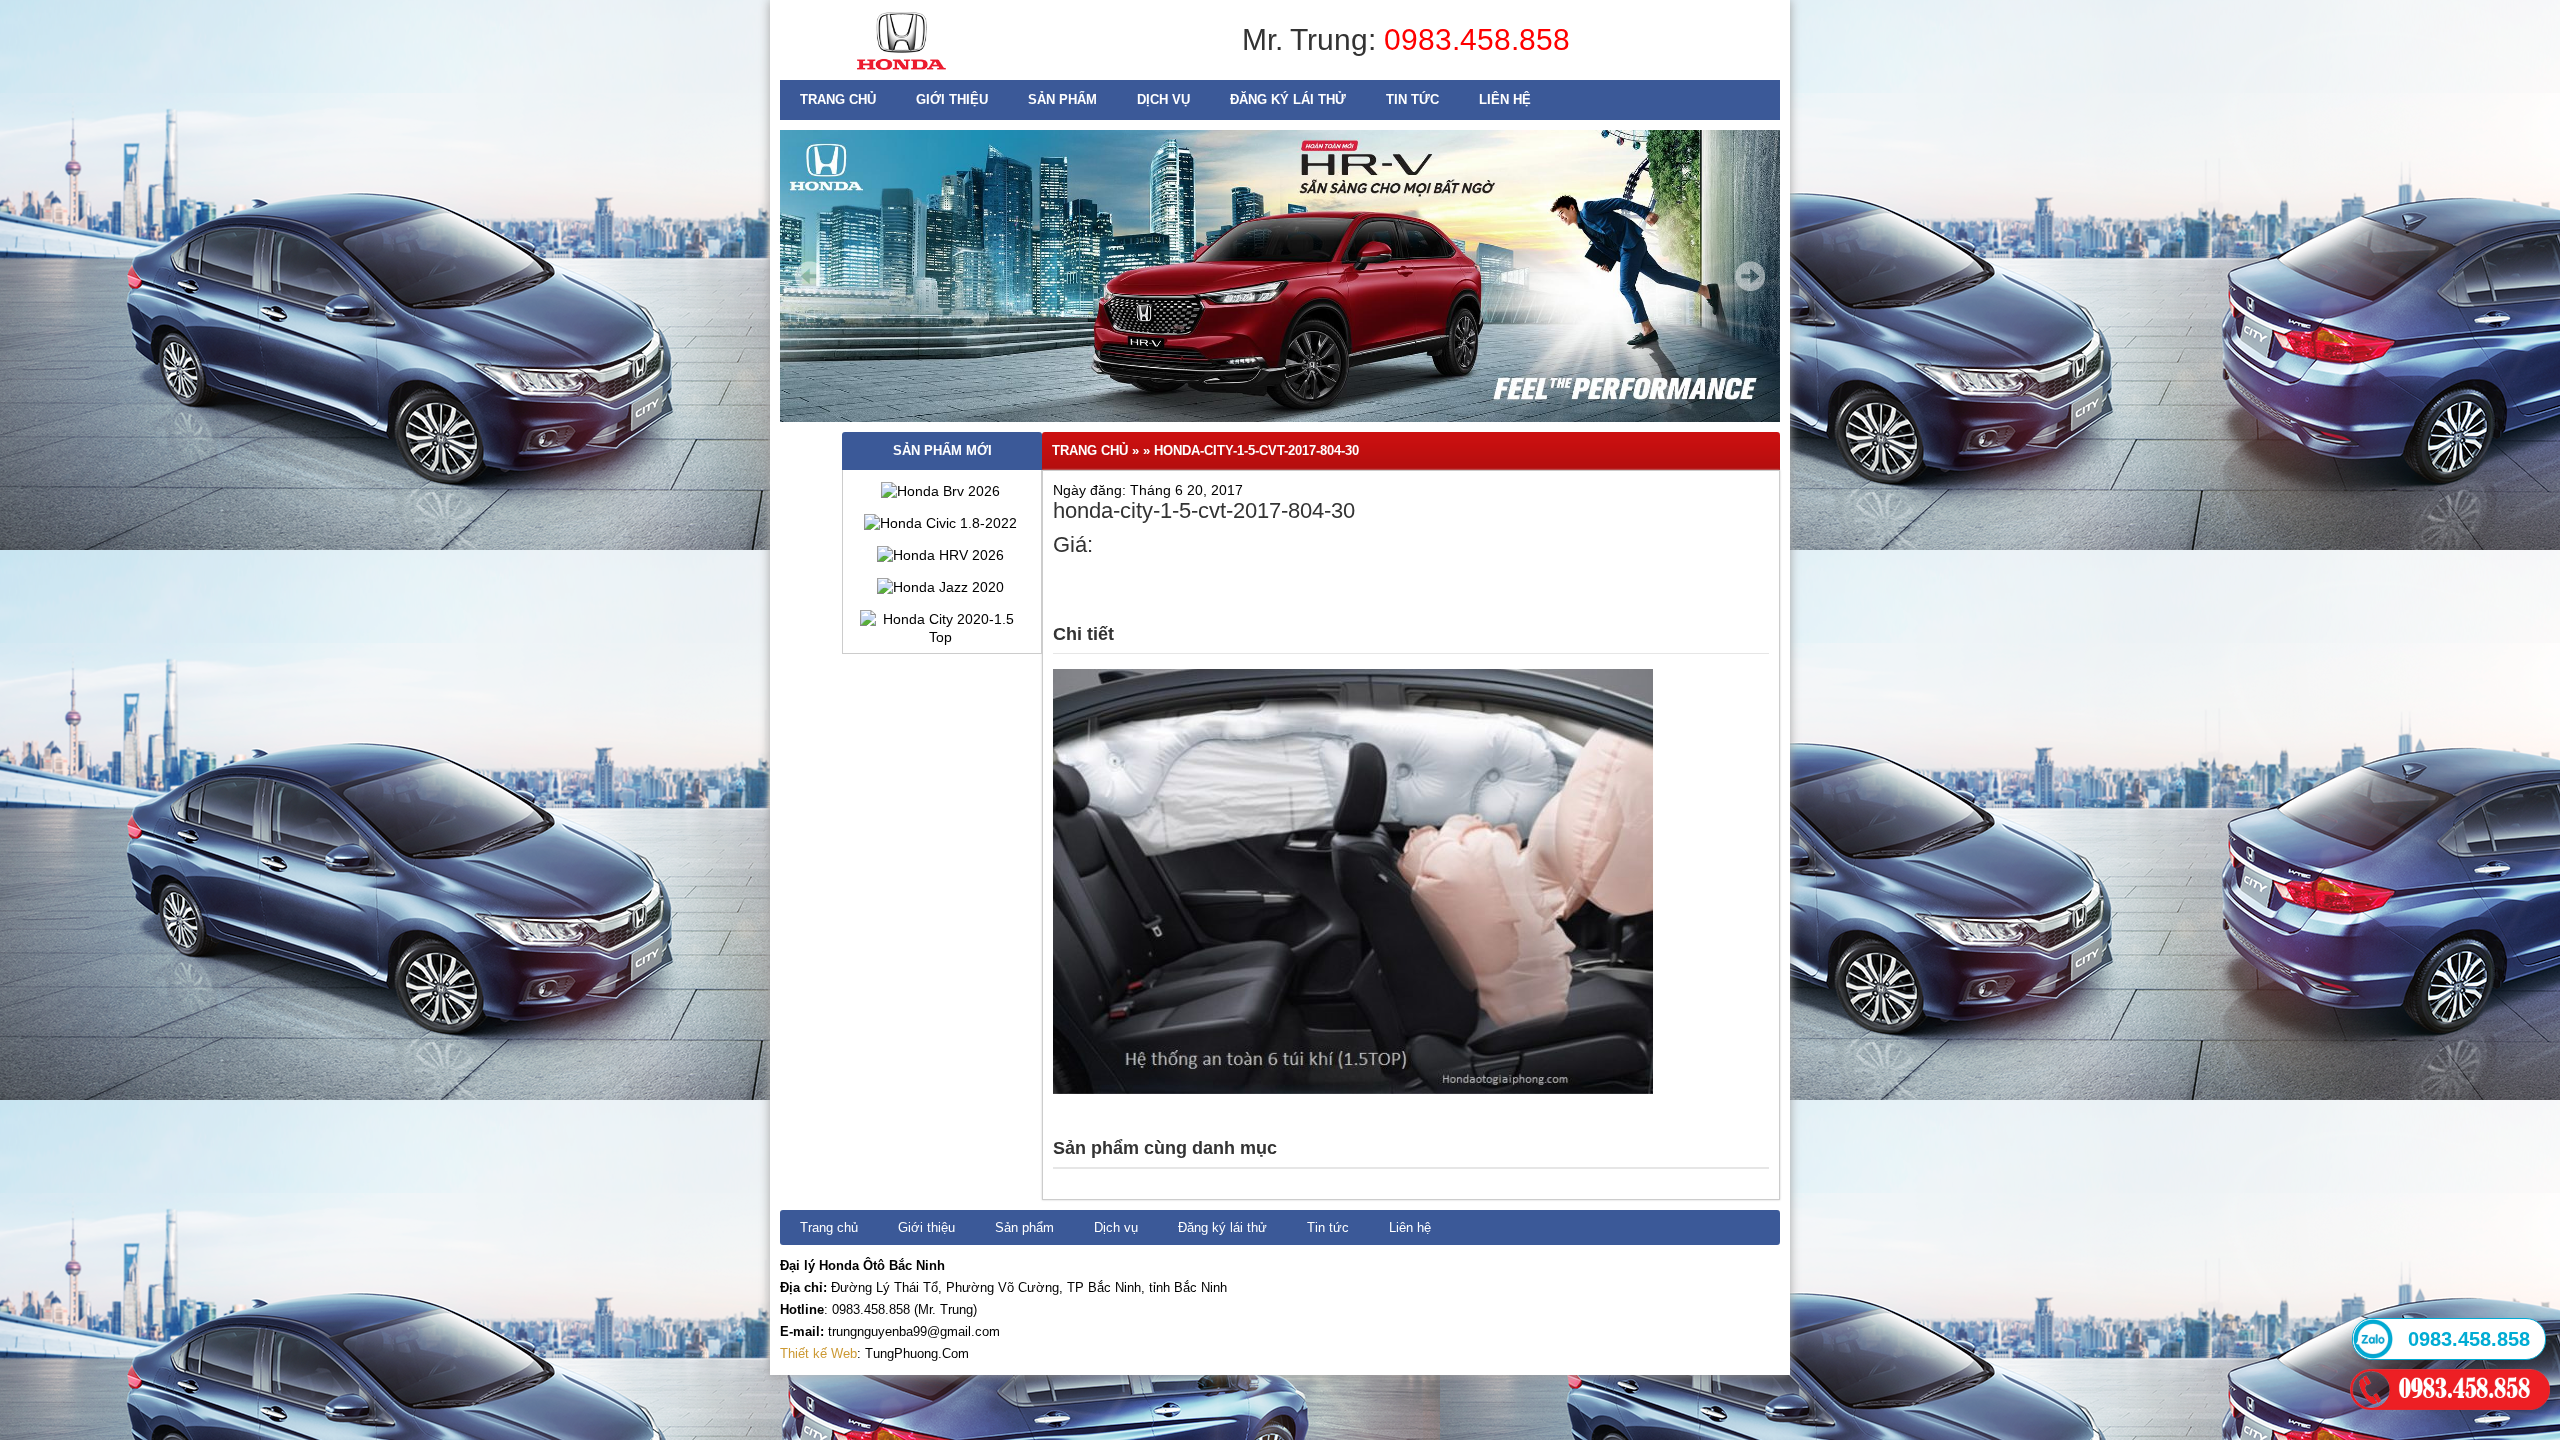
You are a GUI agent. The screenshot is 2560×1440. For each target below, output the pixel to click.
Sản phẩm (1062, 99)
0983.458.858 (1477, 39)
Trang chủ (838, 99)
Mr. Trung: (1313, 39)
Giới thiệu (952, 99)
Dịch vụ (1163, 99)
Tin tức (1412, 99)
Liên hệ (1505, 99)
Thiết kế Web (818, 1353)
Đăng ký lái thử (1288, 99)
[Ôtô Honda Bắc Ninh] (901, 75)
